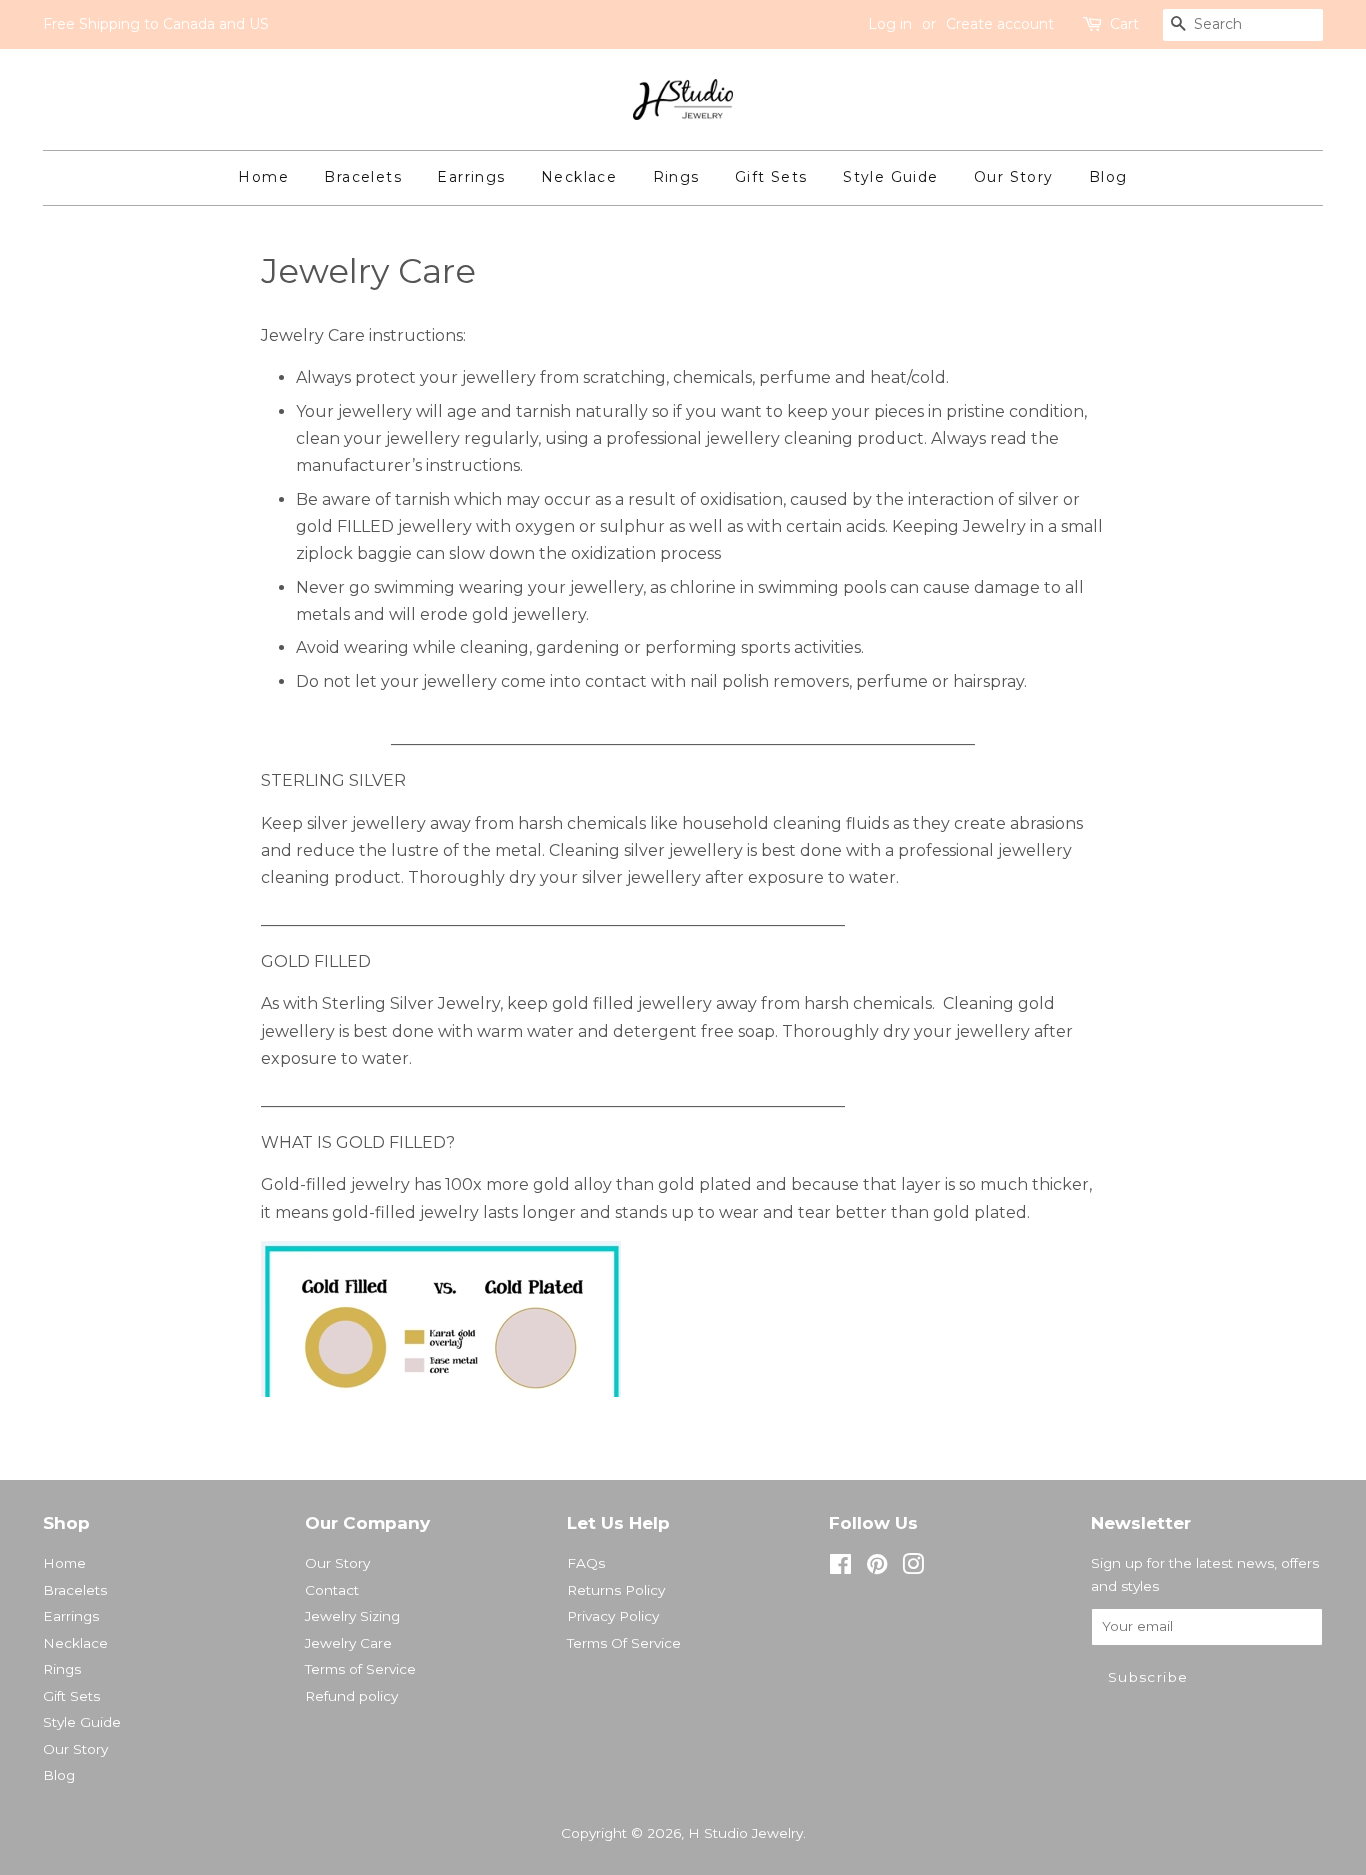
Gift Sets (771, 177)
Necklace (579, 177)
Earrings (471, 177)
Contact (332, 1590)
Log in (890, 24)
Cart (1124, 24)
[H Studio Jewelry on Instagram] (913, 1568)
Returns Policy (616, 1590)
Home (263, 177)
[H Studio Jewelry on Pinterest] (877, 1568)
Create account (1000, 24)
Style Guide (890, 177)
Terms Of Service (624, 1643)
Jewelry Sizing (352, 1616)
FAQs (586, 1563)
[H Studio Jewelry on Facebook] (840, 1568)
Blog (1108, 177)
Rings (676, 177)
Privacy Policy (613, 1616)
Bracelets (363, 177)
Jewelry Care (348, 1643)
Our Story (1014, 177)
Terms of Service (360, 1669)
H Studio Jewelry (745, 1833)
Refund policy (351, 1696)
